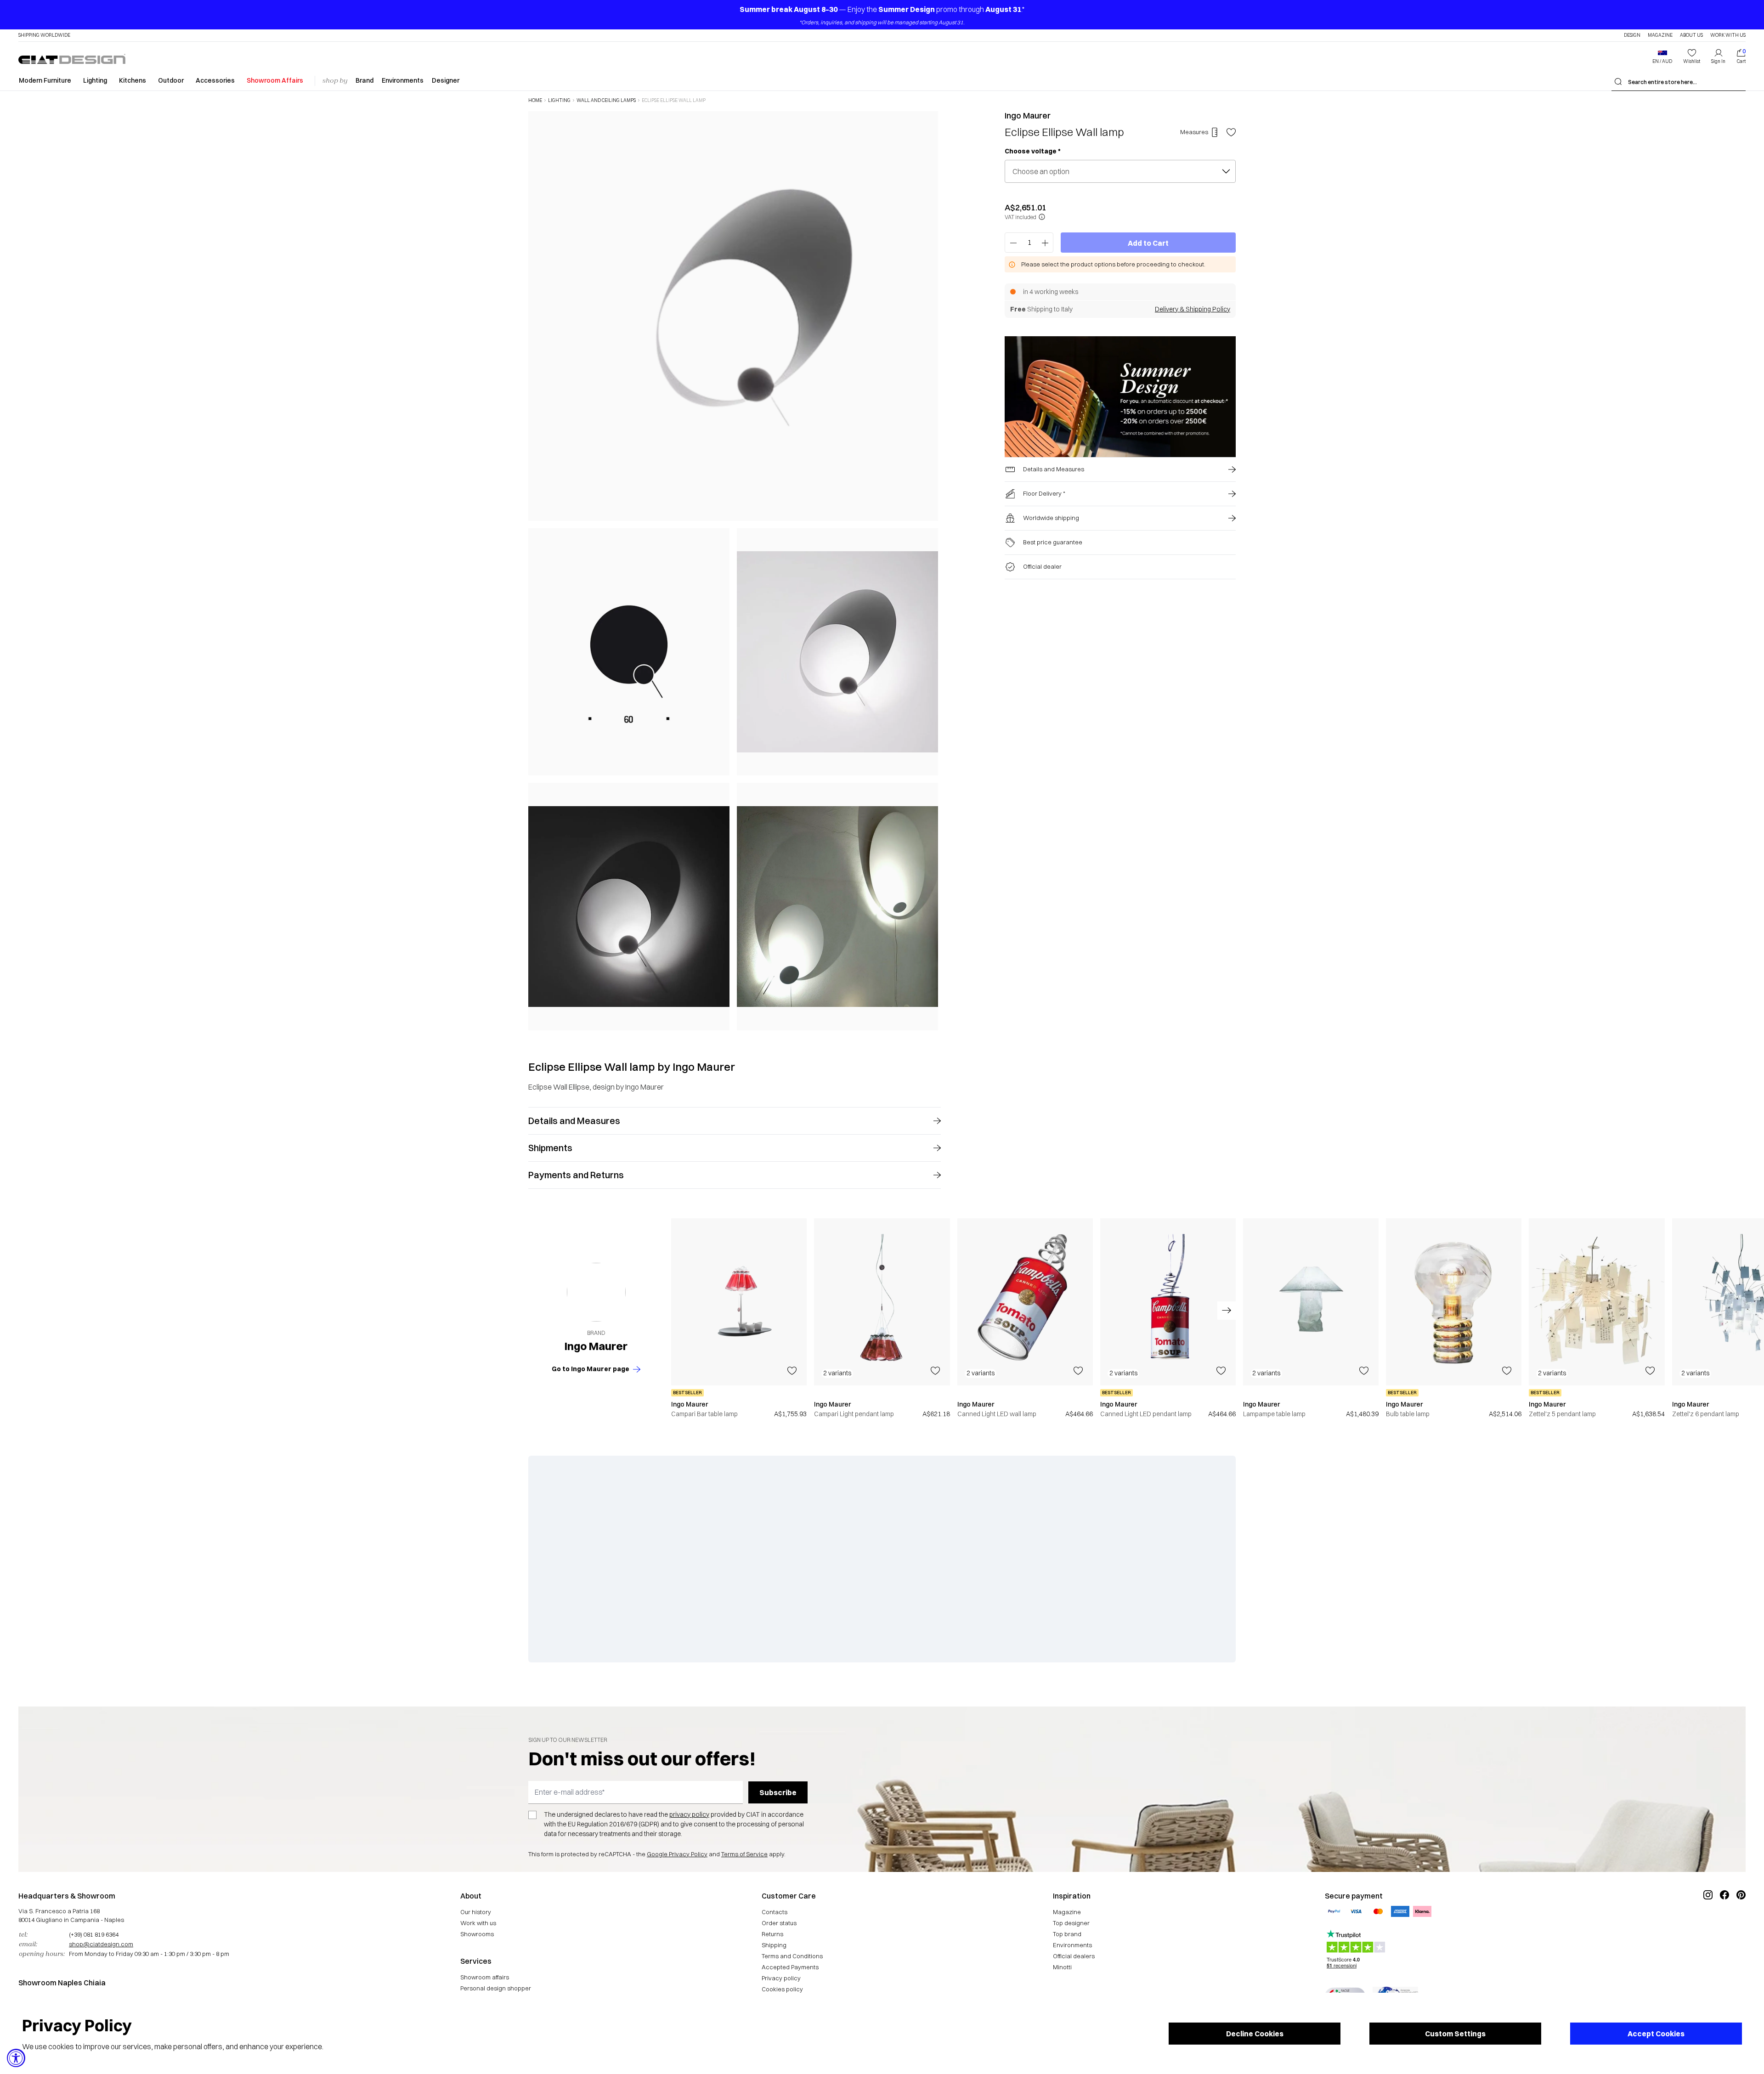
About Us (1691, 35)
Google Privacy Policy (677, 1854)
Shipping (774, 1945)
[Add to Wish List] (1231, 132)
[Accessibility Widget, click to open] (16, 2058)
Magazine (1660, 35)
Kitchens (133, 80)
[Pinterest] (1741, 1926)
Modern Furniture (45, 80)
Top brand (1067, 1934)
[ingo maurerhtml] (596, 1292)
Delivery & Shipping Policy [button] (1193, 309)
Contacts (775, 1912)
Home (535, 101)
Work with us (478, 1923)
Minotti (1062, 1967)
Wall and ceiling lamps (606, 101)
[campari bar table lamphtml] (739, 1302)
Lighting (95, 80)
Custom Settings (1455, 2034)
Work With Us (1728, 35)
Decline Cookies (1255, 2034)
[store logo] (72, 59)
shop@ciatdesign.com (101, 1944)
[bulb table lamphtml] (1454, 1302)
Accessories (215, 80)
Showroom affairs (485, 1977)
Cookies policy (782, 1989)
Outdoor (171, 80)
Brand (365, 80)
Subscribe (778, 1792)
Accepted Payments (790, 1967)
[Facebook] (1724, 1926)
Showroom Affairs (275, 80)
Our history (476, 1912)
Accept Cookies (1656, 2034)
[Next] (929, 570)
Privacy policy (781, 1978)
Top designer (1071, 1923)
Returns (772, 1934)
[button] (1662, 57)
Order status (779, 1923)
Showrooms (477, 1934)
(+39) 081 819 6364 (94, 1934)
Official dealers (1074, 1956)
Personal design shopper (496, 1988)
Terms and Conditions (792, 1956)
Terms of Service (744, 1854)
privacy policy (689, 1814)
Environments (403, 80)
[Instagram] (1708, 1926)
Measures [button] (1194, 132)
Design (1632, 35)
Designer (446, 80)
